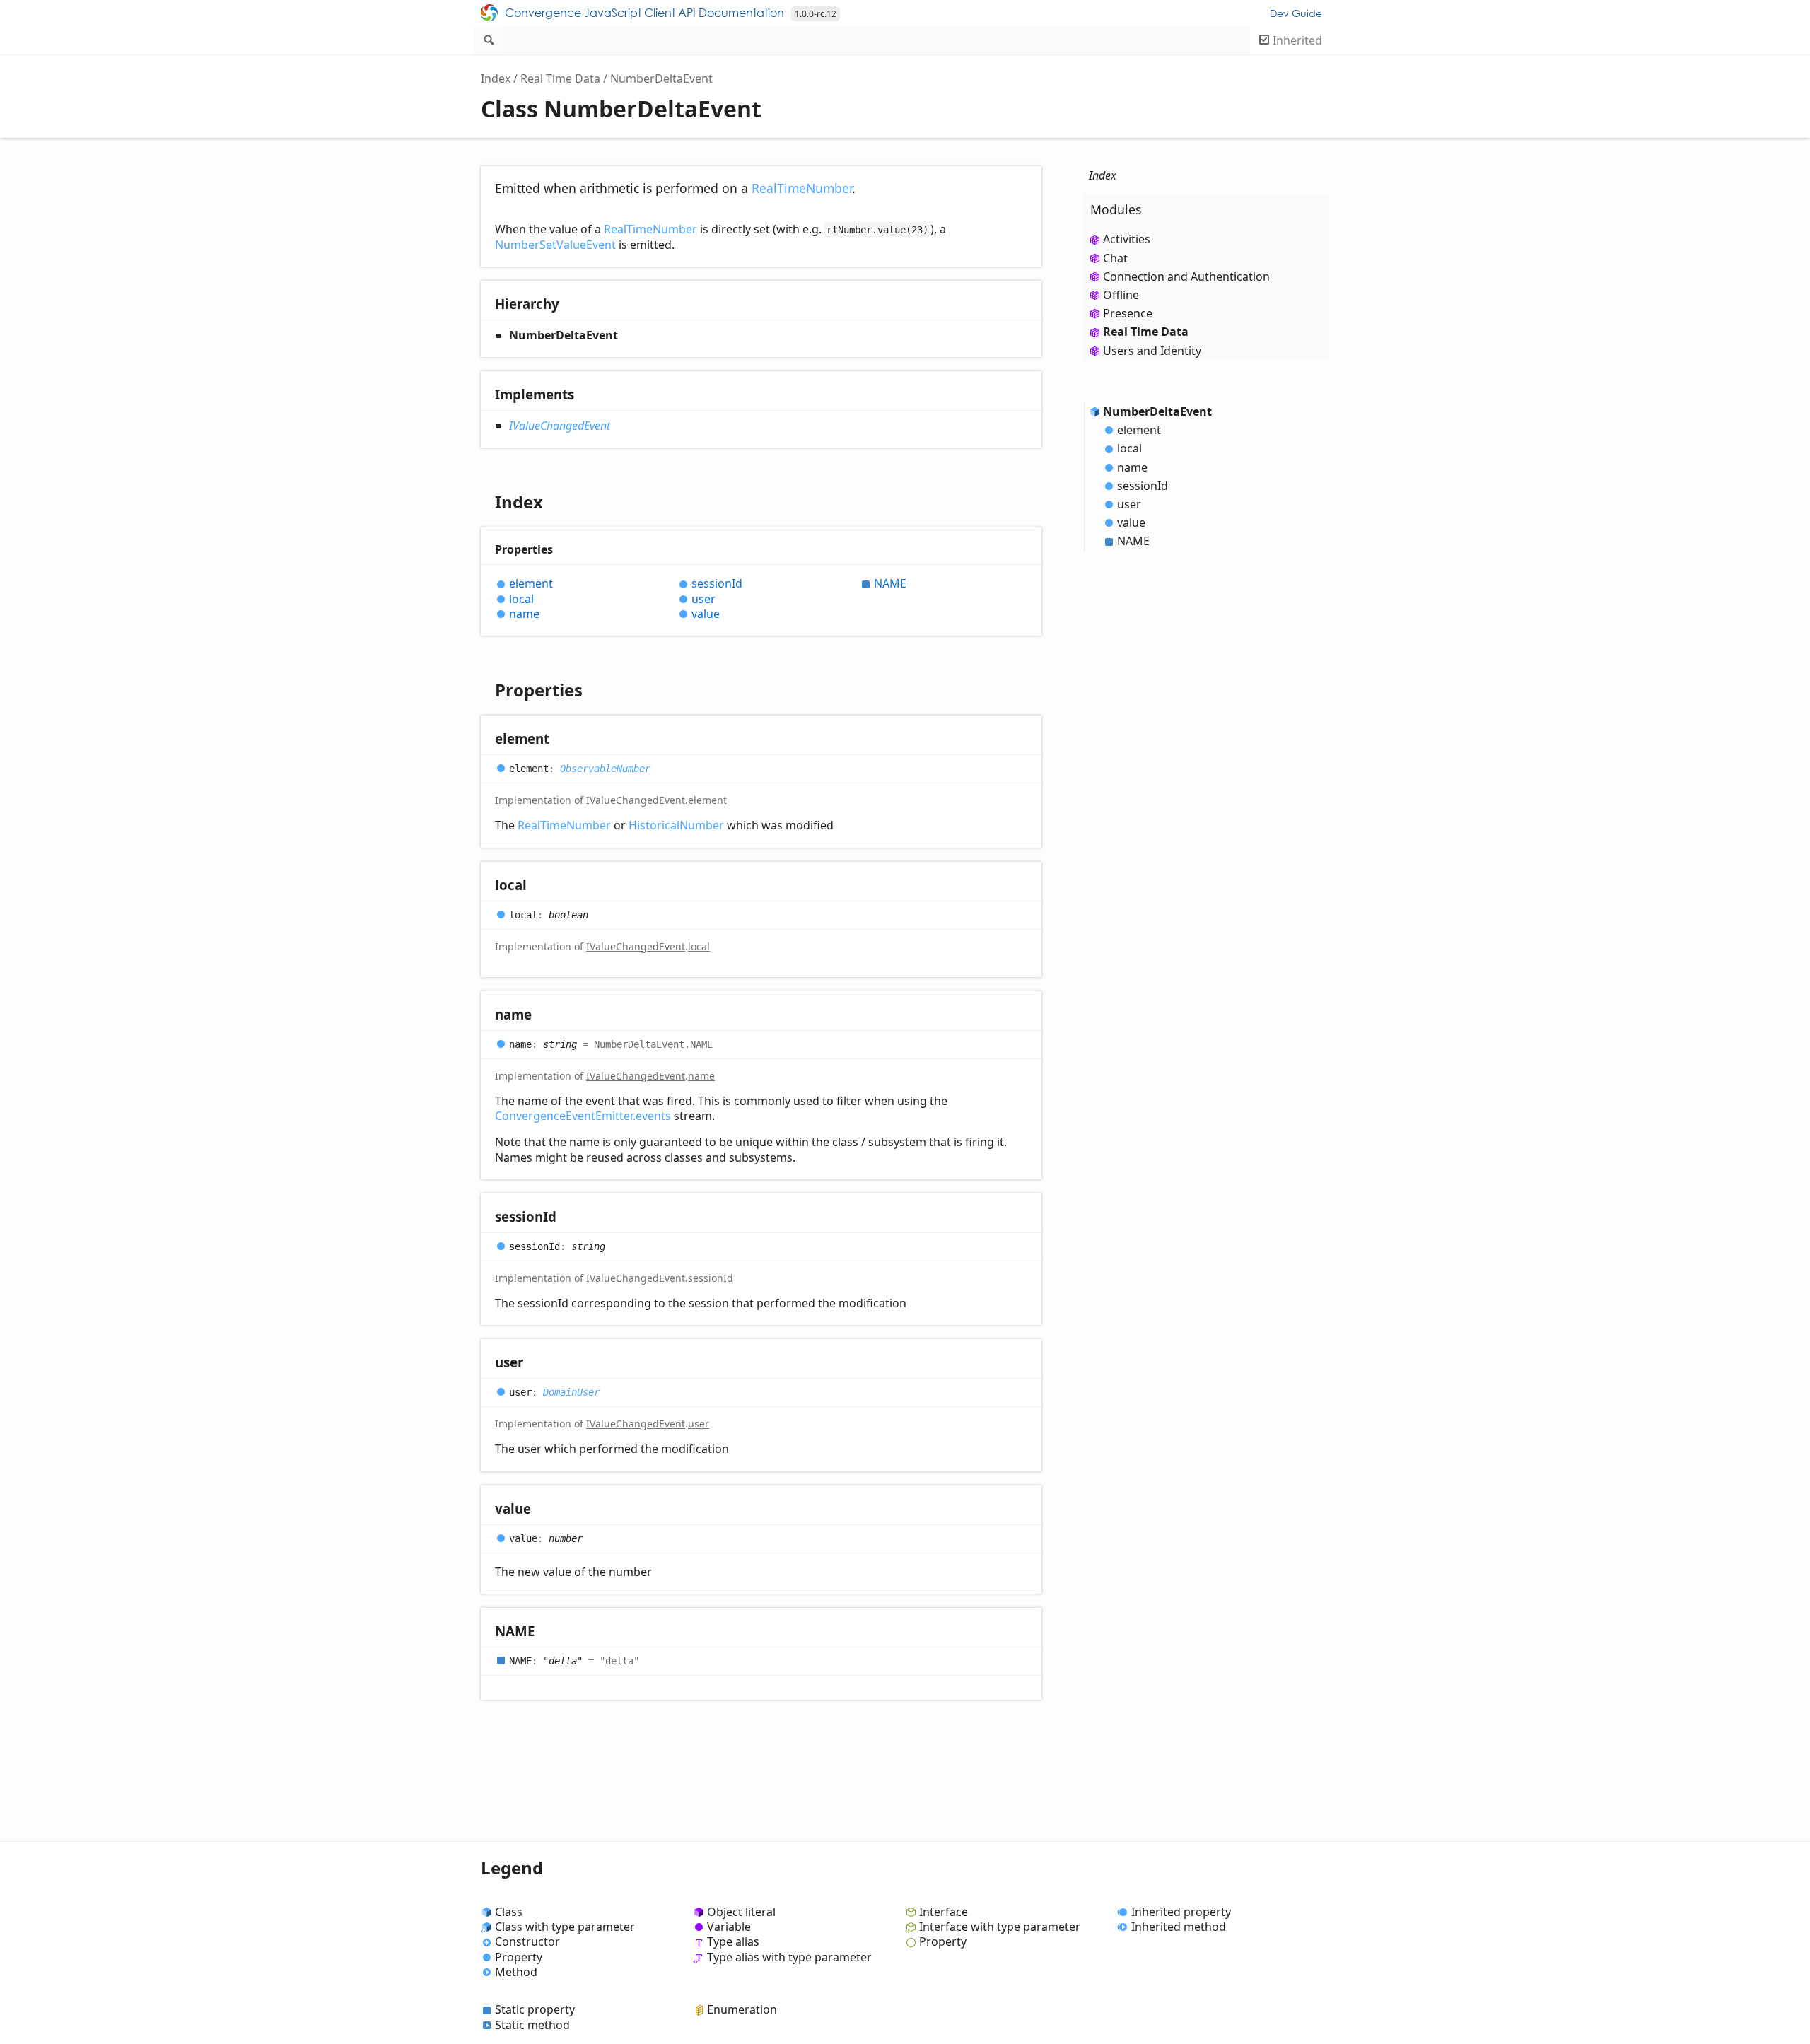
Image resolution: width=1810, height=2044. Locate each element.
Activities (1127, 239)
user (703, 599)
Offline (1121, 295)
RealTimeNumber (802, 188)
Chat (1115, 258)
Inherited (1297, 40)
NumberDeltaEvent (661, 78)
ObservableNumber (605, 769)
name (524, 614)
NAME (890, 584)
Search (488, 40)
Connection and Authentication (1186, 276)
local (521, 599)
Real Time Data (560, 78)
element (531, 584)
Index (496, 78)
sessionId (717, 584)
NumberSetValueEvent (555, 245)
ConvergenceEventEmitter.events (583, 1116)
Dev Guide (1296, 13)
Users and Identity (1152, 351)
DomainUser (571, 1392)
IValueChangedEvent (560, 426)
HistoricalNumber (676, 825)
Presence (1128, 313)
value (706, 614)
